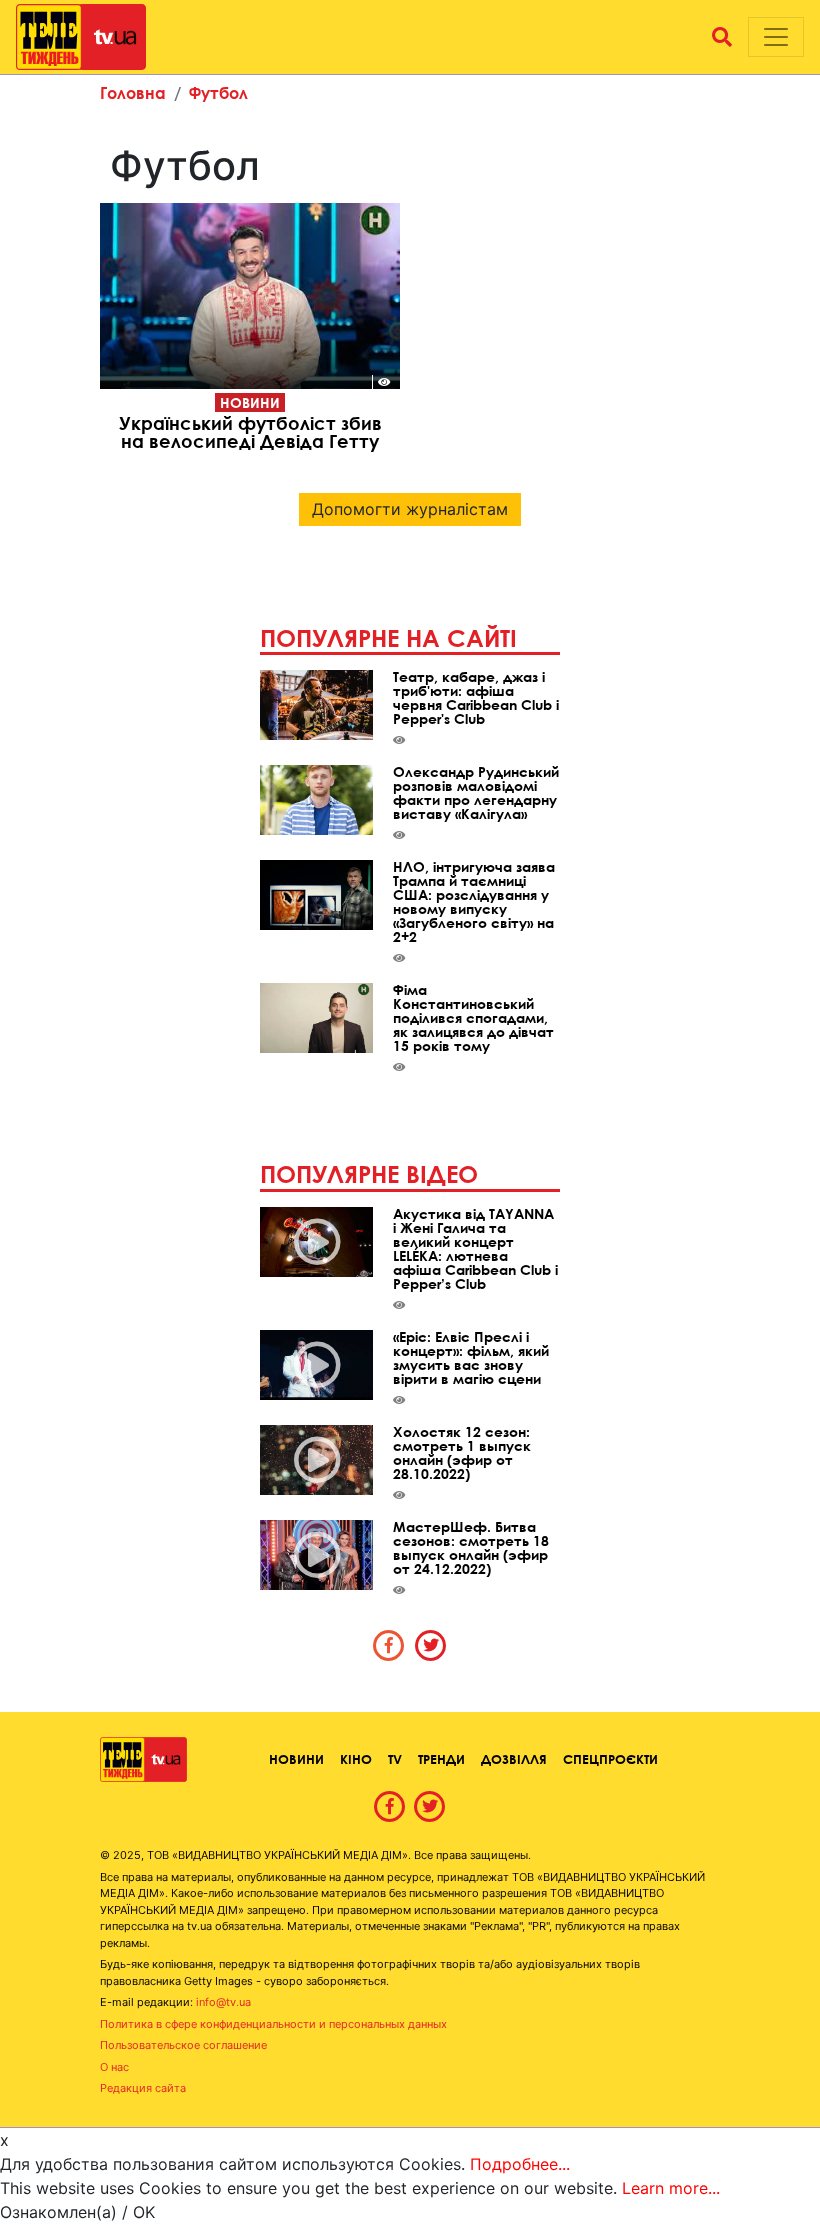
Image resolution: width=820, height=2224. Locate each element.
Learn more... (671, 2188)
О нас (114, 2067)
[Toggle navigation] (776, 37)
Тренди (441, 1759)
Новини (250, 402)
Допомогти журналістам (410, 509)
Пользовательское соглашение (183, 2045)
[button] (722, 37)
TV (395, 1759)
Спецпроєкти (610, 1759)
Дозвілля (514, 1759)
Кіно (356, 1759)
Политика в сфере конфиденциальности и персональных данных (273, 2024)
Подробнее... (520, 2164)
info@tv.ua (223, 2002)
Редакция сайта (143, 2088)
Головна (133, 92)
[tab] (389, 1645)
